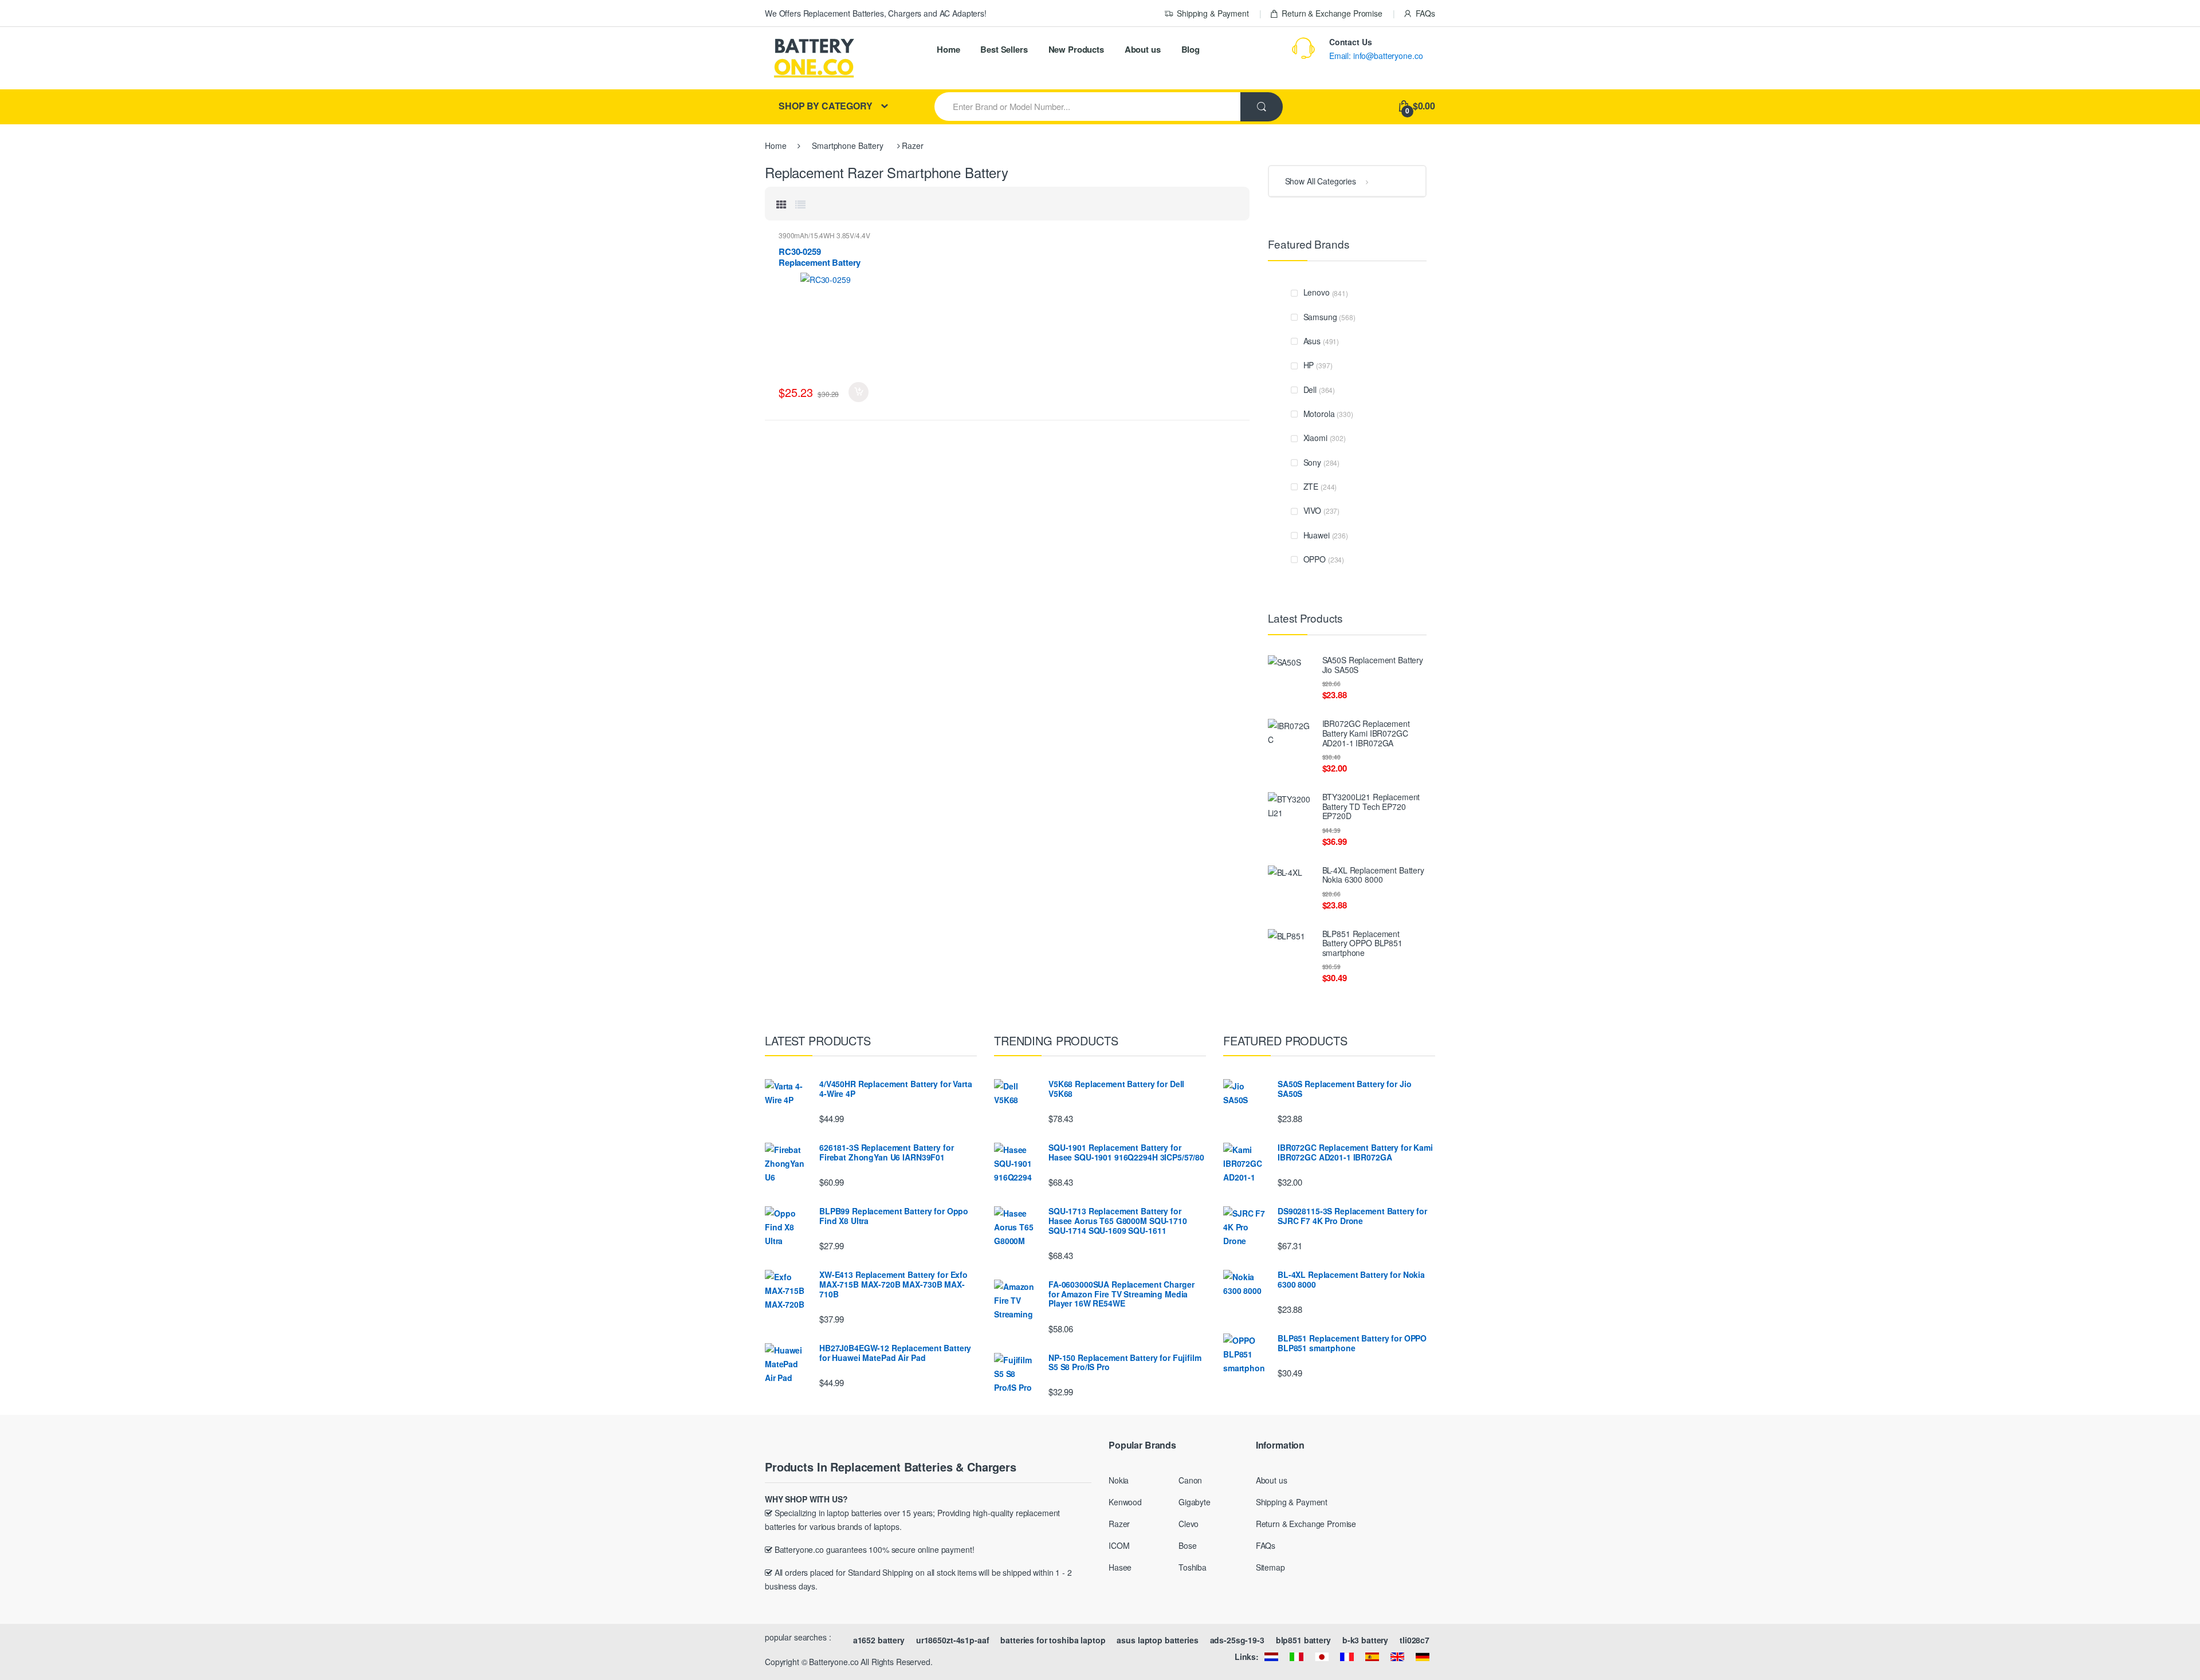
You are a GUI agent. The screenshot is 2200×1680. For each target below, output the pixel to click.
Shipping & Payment (1213, 13)
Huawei (1317, 535)
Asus (1312, 341)
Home (948, 49)
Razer (1119, 1524)
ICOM (1119, 1545)
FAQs (1425, 13)
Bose (1187, 1545)
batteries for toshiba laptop (1053, 1640)
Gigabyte (1195, 1502)
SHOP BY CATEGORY (826, 106)
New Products (1076, 49)
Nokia (1119, 1480)
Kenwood (1125, 1502)
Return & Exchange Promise (1332, 13)
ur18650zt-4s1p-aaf (952, 1640)
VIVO (1312, 510)
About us (1143, 49)
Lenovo (1317, 292)
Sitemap (1270, 1567)
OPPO (1315, 559)
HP (1309, 365)
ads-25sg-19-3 (1237, 1640)
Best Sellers (1004, 49)
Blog (1191, 49)
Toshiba (1193, 1567)
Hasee (1120, 1567)
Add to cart (859, 392)
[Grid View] (781, 204)
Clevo (1189, 1524)
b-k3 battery (1365, 1640)
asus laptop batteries (1157, 1640)
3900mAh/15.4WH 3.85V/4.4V (824, 235)
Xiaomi (1315, 438)
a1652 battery (879, 1640)
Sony (1312, 462)
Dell (1310, 389)
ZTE (1311, 486)
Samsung (1320, 317)
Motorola (1319, 414)
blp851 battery (1303, 1640)
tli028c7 (1415, 1640)
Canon (1190, 1480)
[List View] (800, 204)
